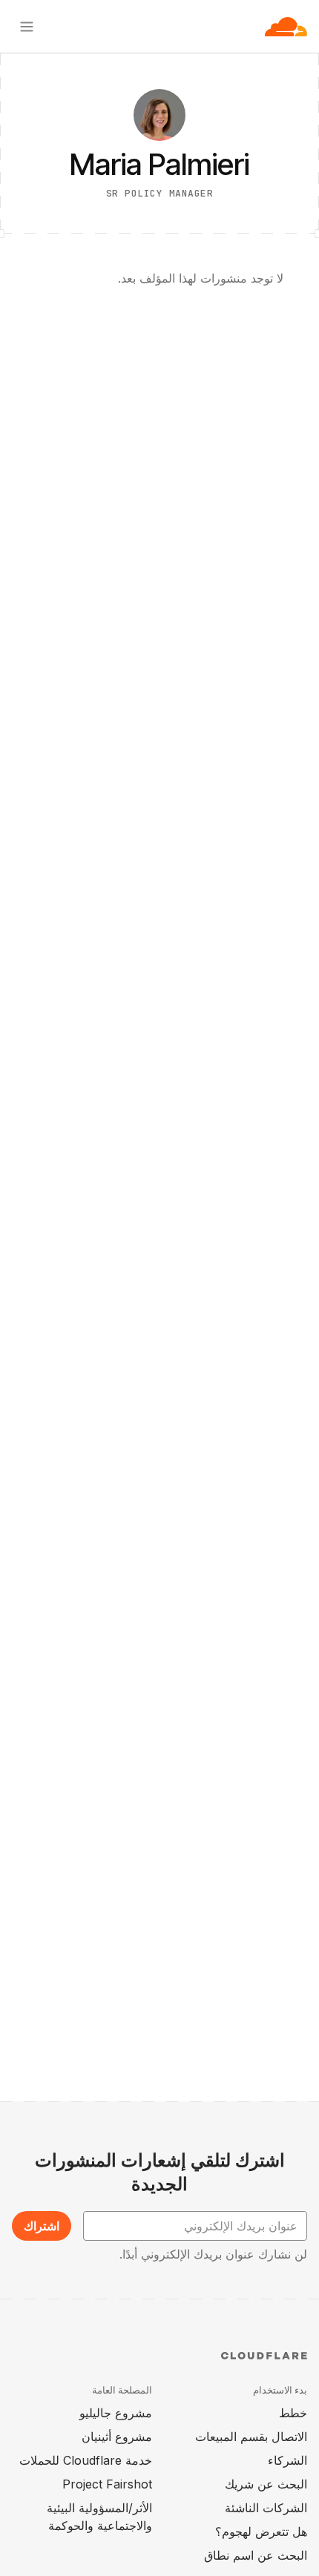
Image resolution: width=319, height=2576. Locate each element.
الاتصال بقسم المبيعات (251, 2437)
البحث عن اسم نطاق (256, 2555)
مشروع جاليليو (116, 2413)
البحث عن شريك (266, 2484)
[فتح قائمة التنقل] (27, 27)
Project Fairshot (107, 2484)
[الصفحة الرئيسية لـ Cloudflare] (286, 27)
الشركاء (287, 2460)
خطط (293, 2413)
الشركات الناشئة (266, 2508)
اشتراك (42, 2226)
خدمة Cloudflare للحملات (86, 2460)
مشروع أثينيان (117, 2437)
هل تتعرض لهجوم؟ (261, 2531)
